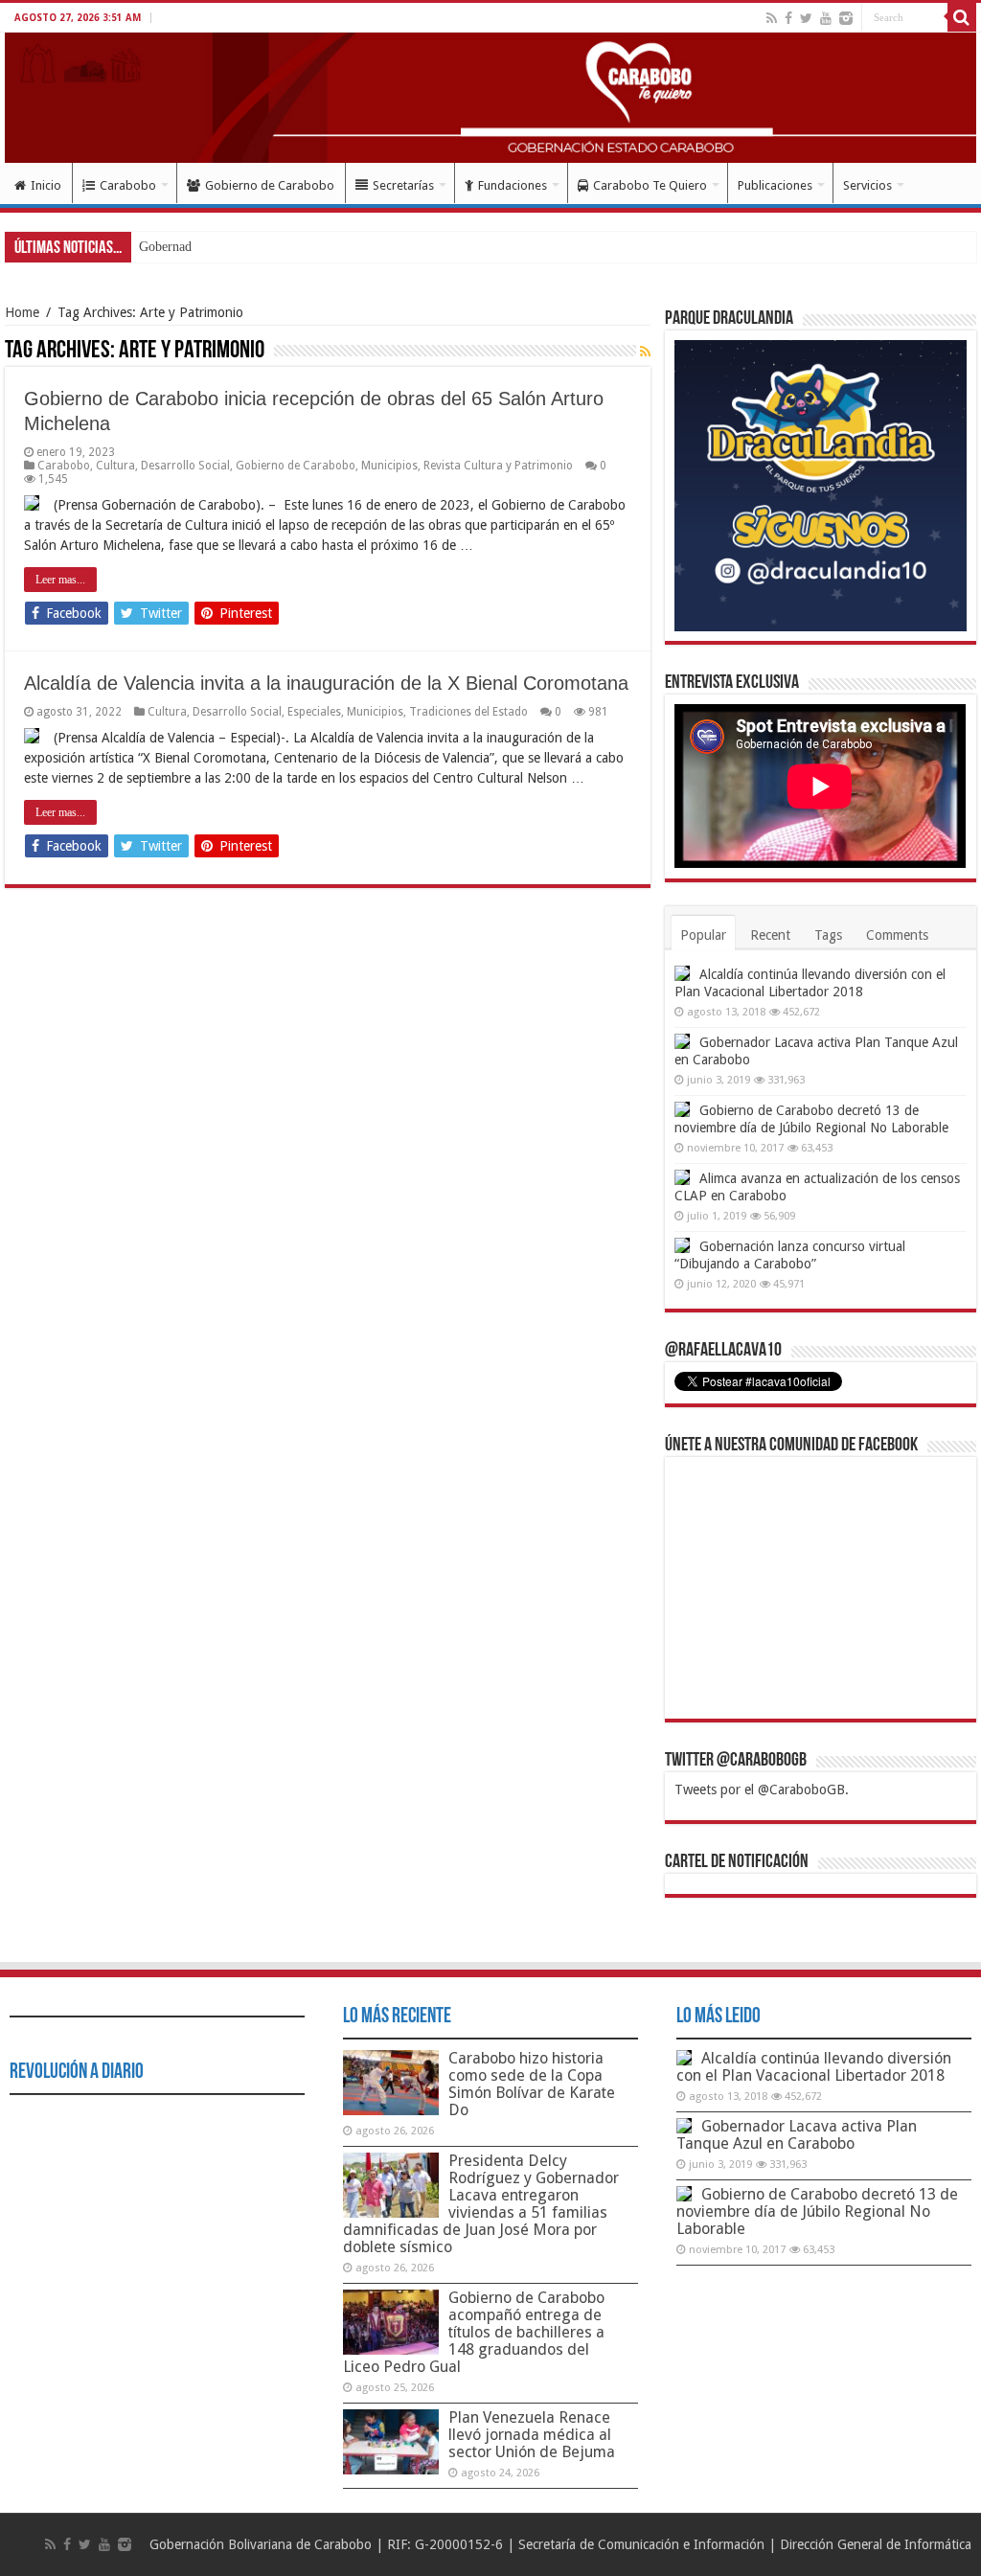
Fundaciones (513, 185)
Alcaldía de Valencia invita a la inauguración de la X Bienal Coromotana (326, 683)
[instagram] (846, 18)
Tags (828, 935)
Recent (770, 935)
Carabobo (128, 185)
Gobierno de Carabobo (270, 185)
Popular (703, 935)
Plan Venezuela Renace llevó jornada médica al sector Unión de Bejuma (532, 2435)
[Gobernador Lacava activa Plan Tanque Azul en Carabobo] (682, 1041)
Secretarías (403, 185)
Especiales (314, 712)
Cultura (115, 466)
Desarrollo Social (185, 466)
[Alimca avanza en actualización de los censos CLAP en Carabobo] (682, 1177)
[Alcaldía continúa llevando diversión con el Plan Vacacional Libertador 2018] (682, 973)
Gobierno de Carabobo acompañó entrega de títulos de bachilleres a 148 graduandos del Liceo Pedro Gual (474, 2332)
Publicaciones (775, 185)
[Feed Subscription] (645, 352)
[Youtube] (826, 18)
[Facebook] (788, 18)
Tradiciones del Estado (468, 712)
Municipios (389, 466)
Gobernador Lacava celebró (214, 247)
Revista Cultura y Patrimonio (498, 466)
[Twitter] (806, 18)
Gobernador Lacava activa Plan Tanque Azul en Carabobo (797, 2135)
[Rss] (772, 18)
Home (22, 312)
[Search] (962, 17)
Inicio (46, 185)
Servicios (867, 185)
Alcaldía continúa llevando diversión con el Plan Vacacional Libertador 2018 (814, 2067)
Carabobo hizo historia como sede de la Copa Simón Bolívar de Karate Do (532, 2084)
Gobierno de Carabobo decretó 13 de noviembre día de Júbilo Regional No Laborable (817, 2211)
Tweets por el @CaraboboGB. (762, 1790)
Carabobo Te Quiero (650, 185)
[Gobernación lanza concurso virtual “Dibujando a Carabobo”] (682, 1245)
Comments (897, 935)
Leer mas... (60, 580)
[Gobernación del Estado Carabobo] (490, 98)
